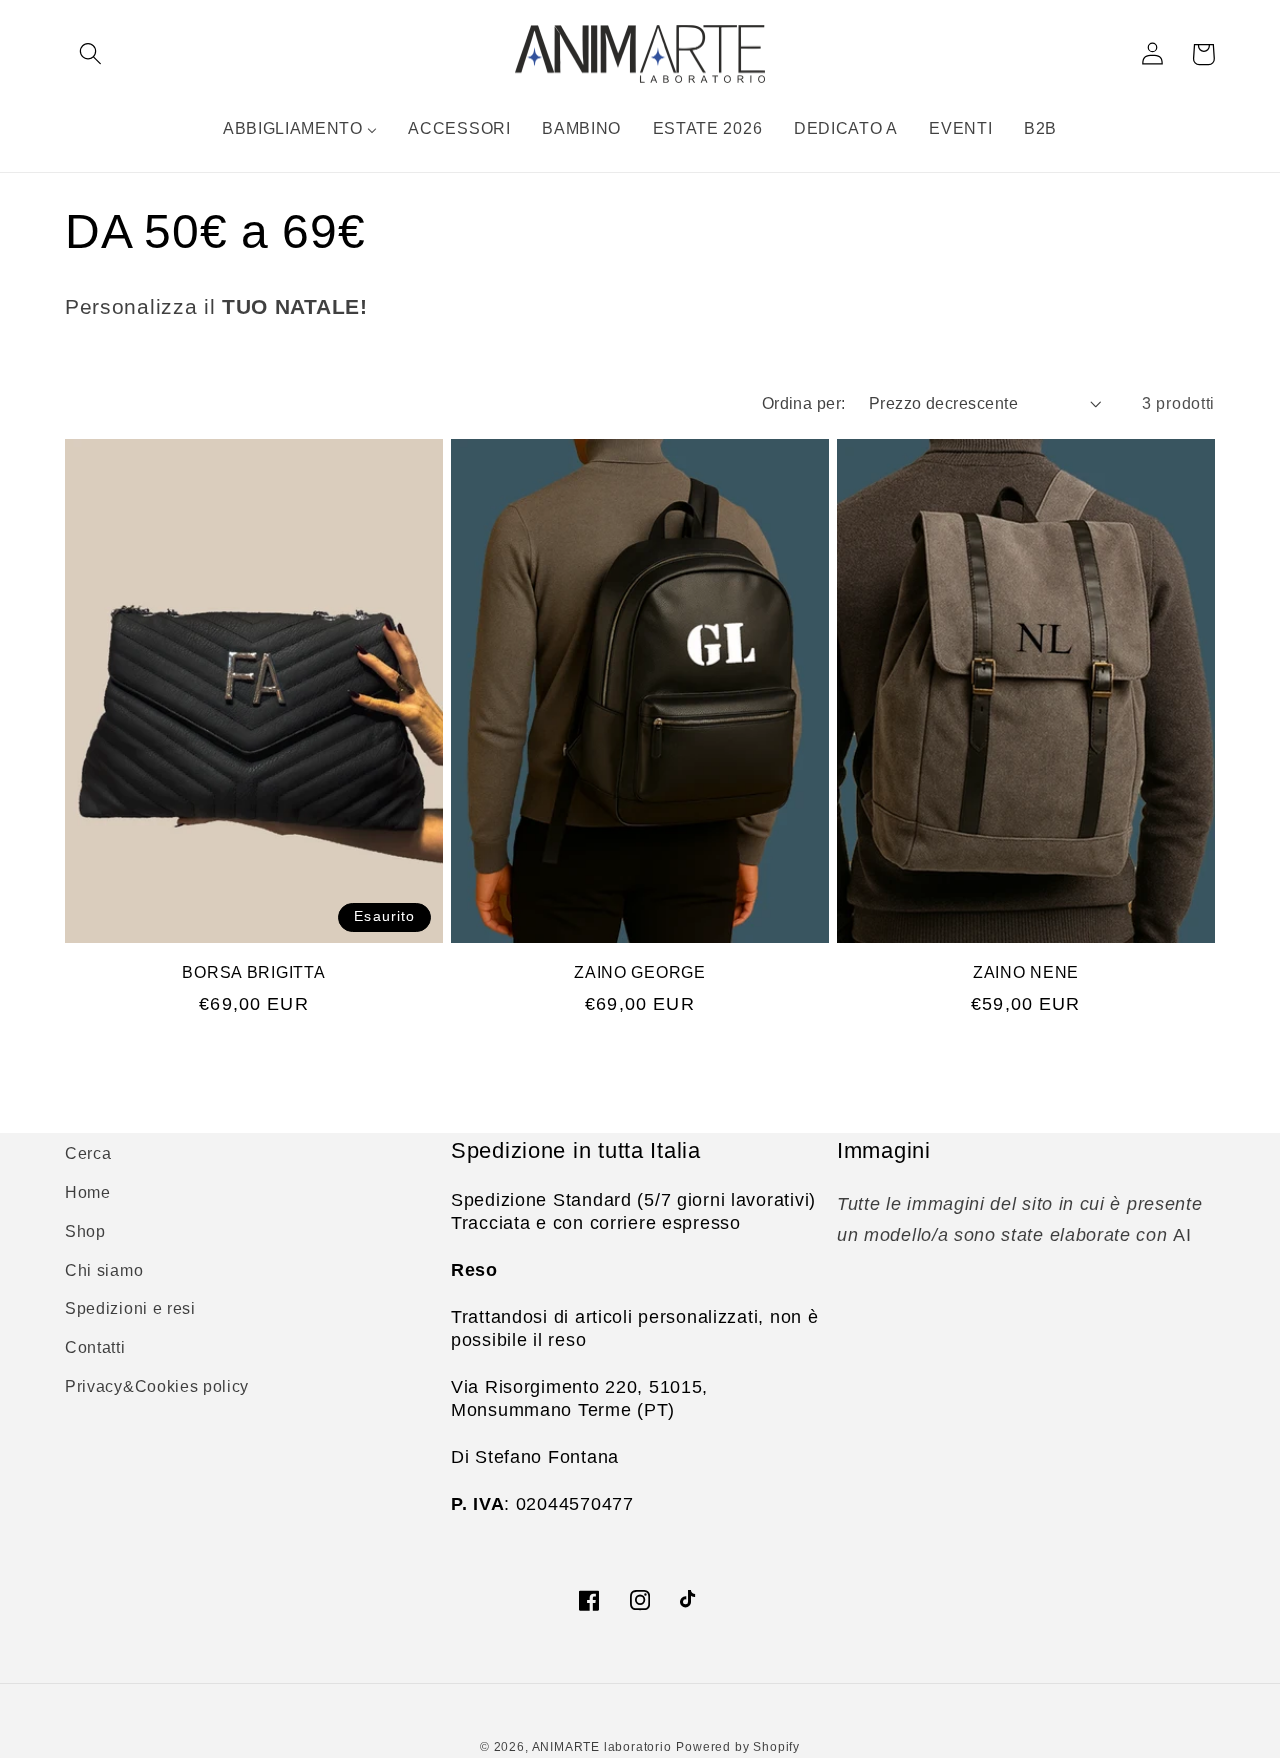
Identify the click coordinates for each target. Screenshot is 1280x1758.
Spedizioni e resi (130, 1308)
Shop (85, 1231)
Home (88, 1192)
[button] (90, 54)
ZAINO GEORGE (640, 972)
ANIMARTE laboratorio (602, 1747)
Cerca (88, 1153)
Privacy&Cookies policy (157, 1386)
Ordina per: (804, 403)
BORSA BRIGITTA (253, 972)
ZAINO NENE (1026, 972)
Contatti (95, 1347)
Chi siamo (104, 1270)
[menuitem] (300, 128)
